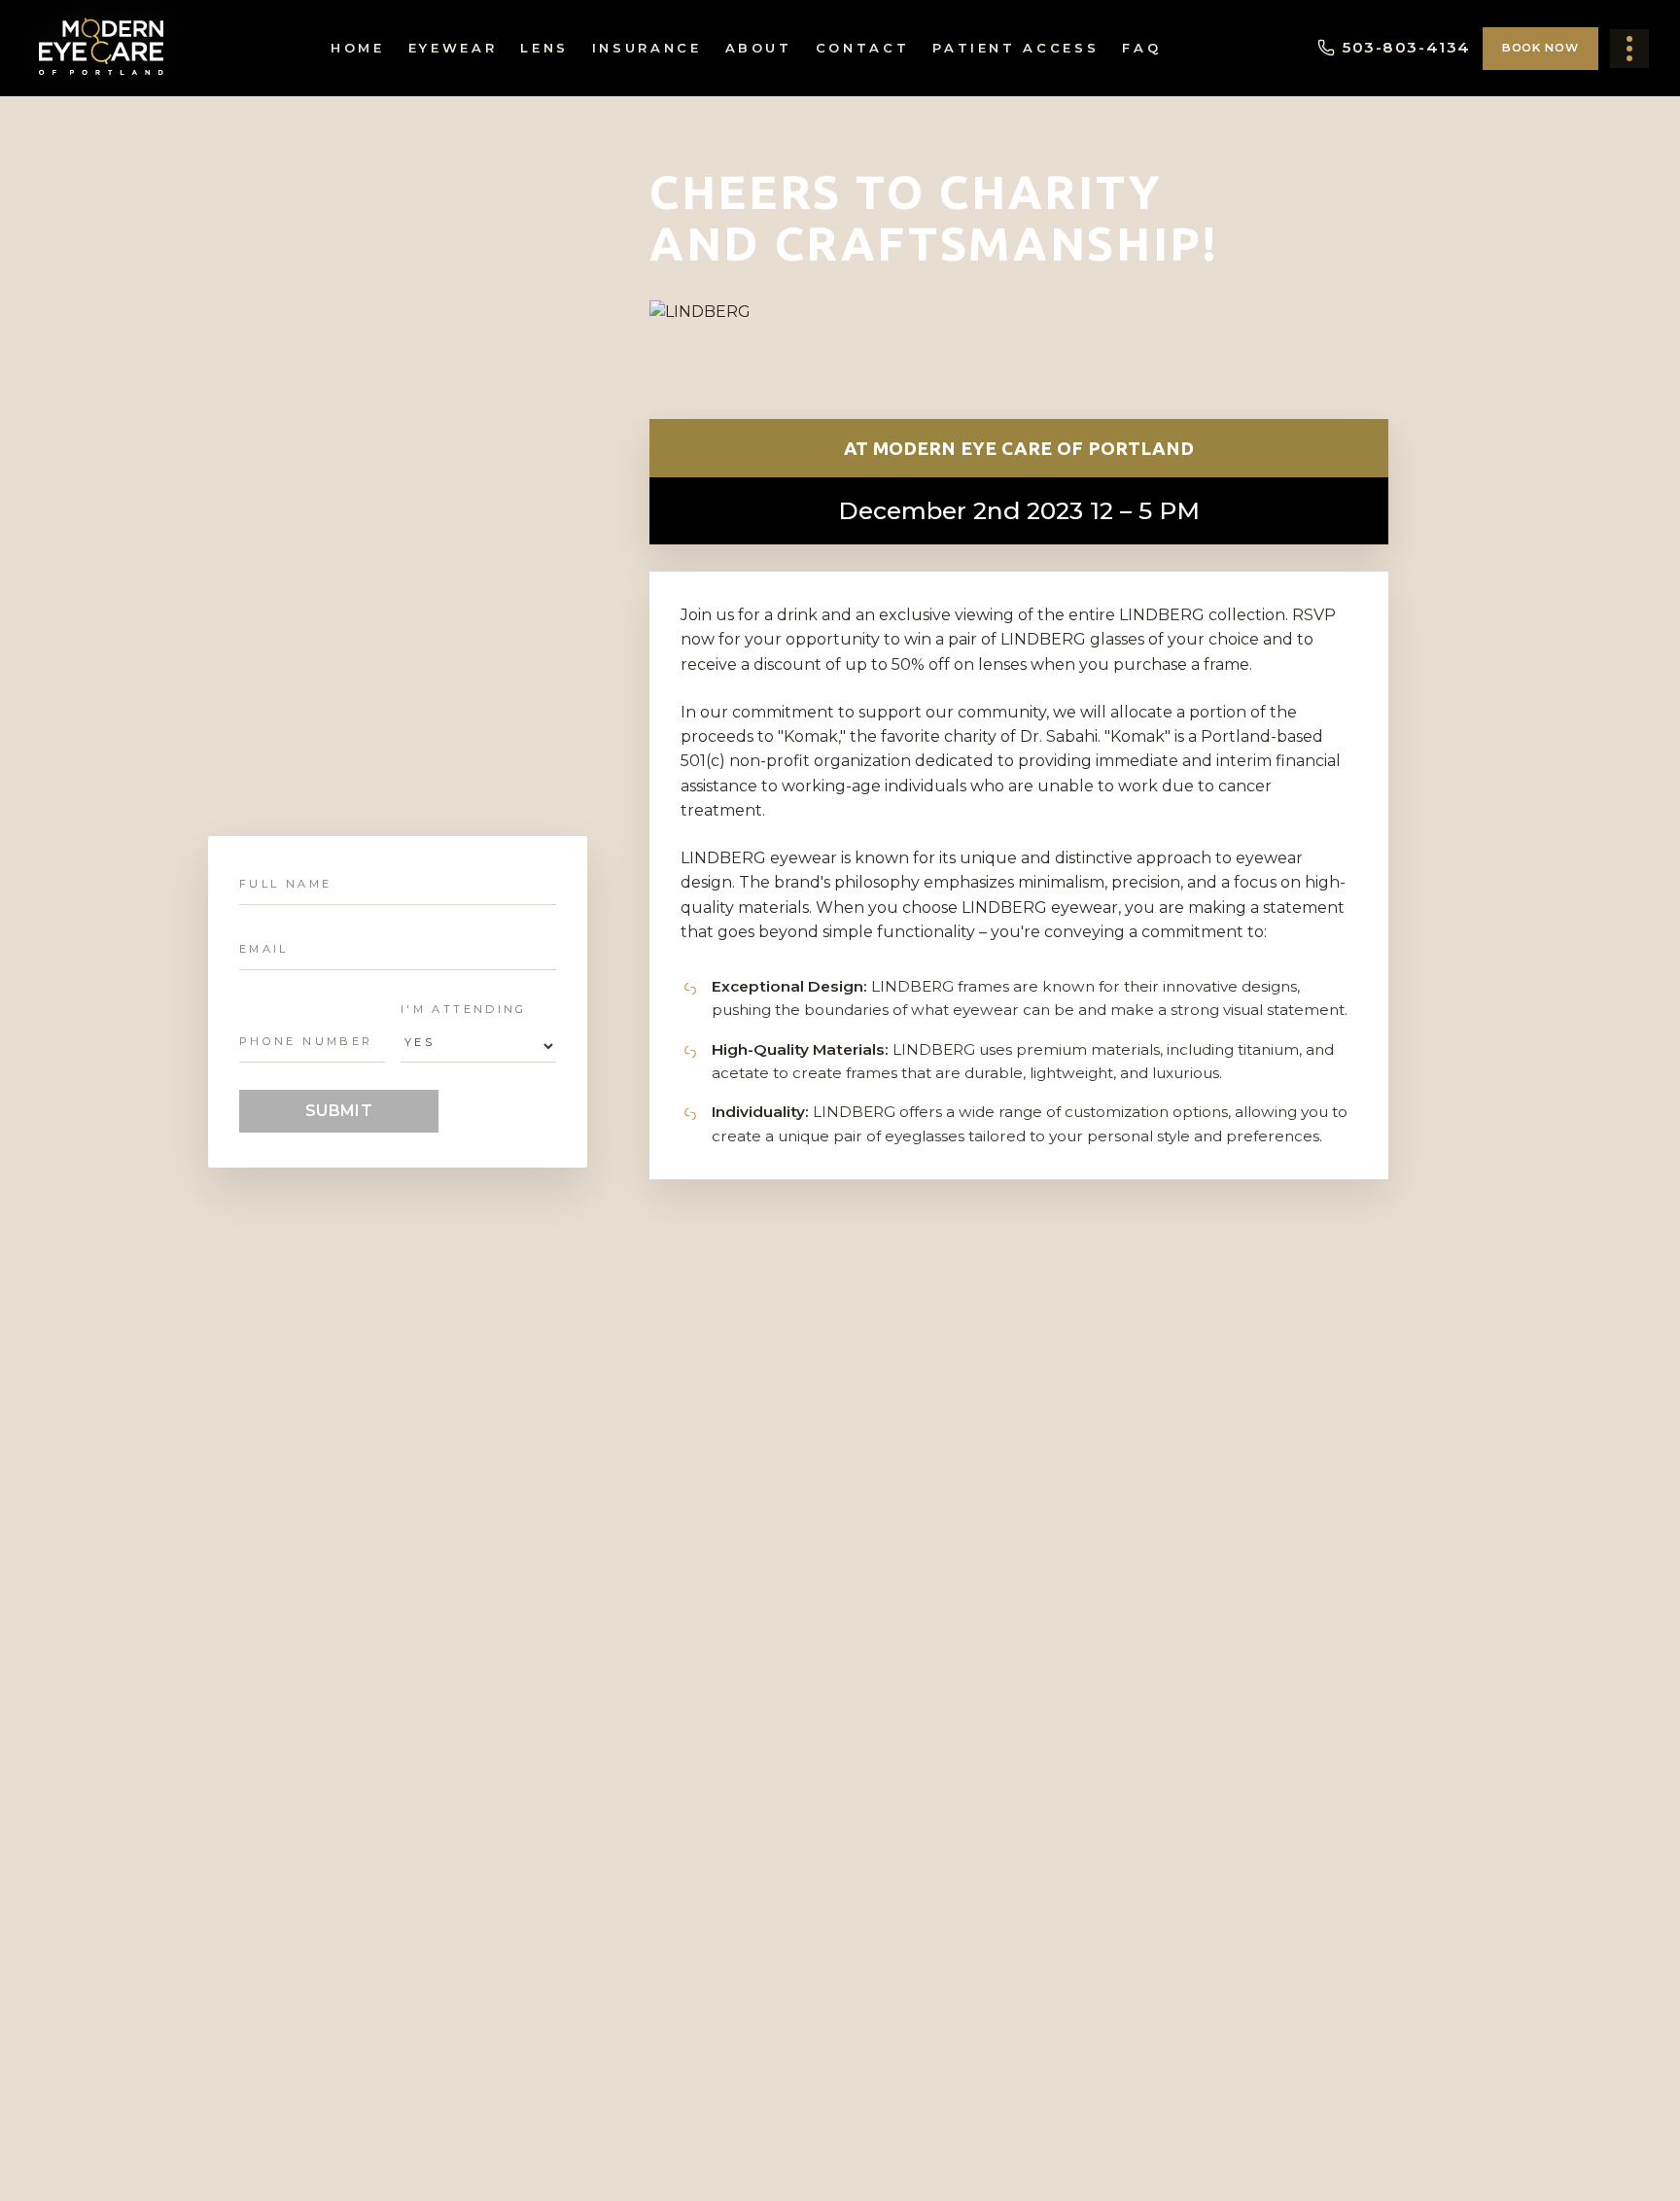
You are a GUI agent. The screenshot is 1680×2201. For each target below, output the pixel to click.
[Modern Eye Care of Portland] (103, 48)
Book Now (1540, 48)
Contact (862, 48)
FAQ (1141, 48)
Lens (544, 48)
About (759, 48)
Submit (339, 1111)
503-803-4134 (1406, 47)
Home (358, 48)
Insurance (647, 48)
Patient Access (1015, 48)
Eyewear (453, 48)
